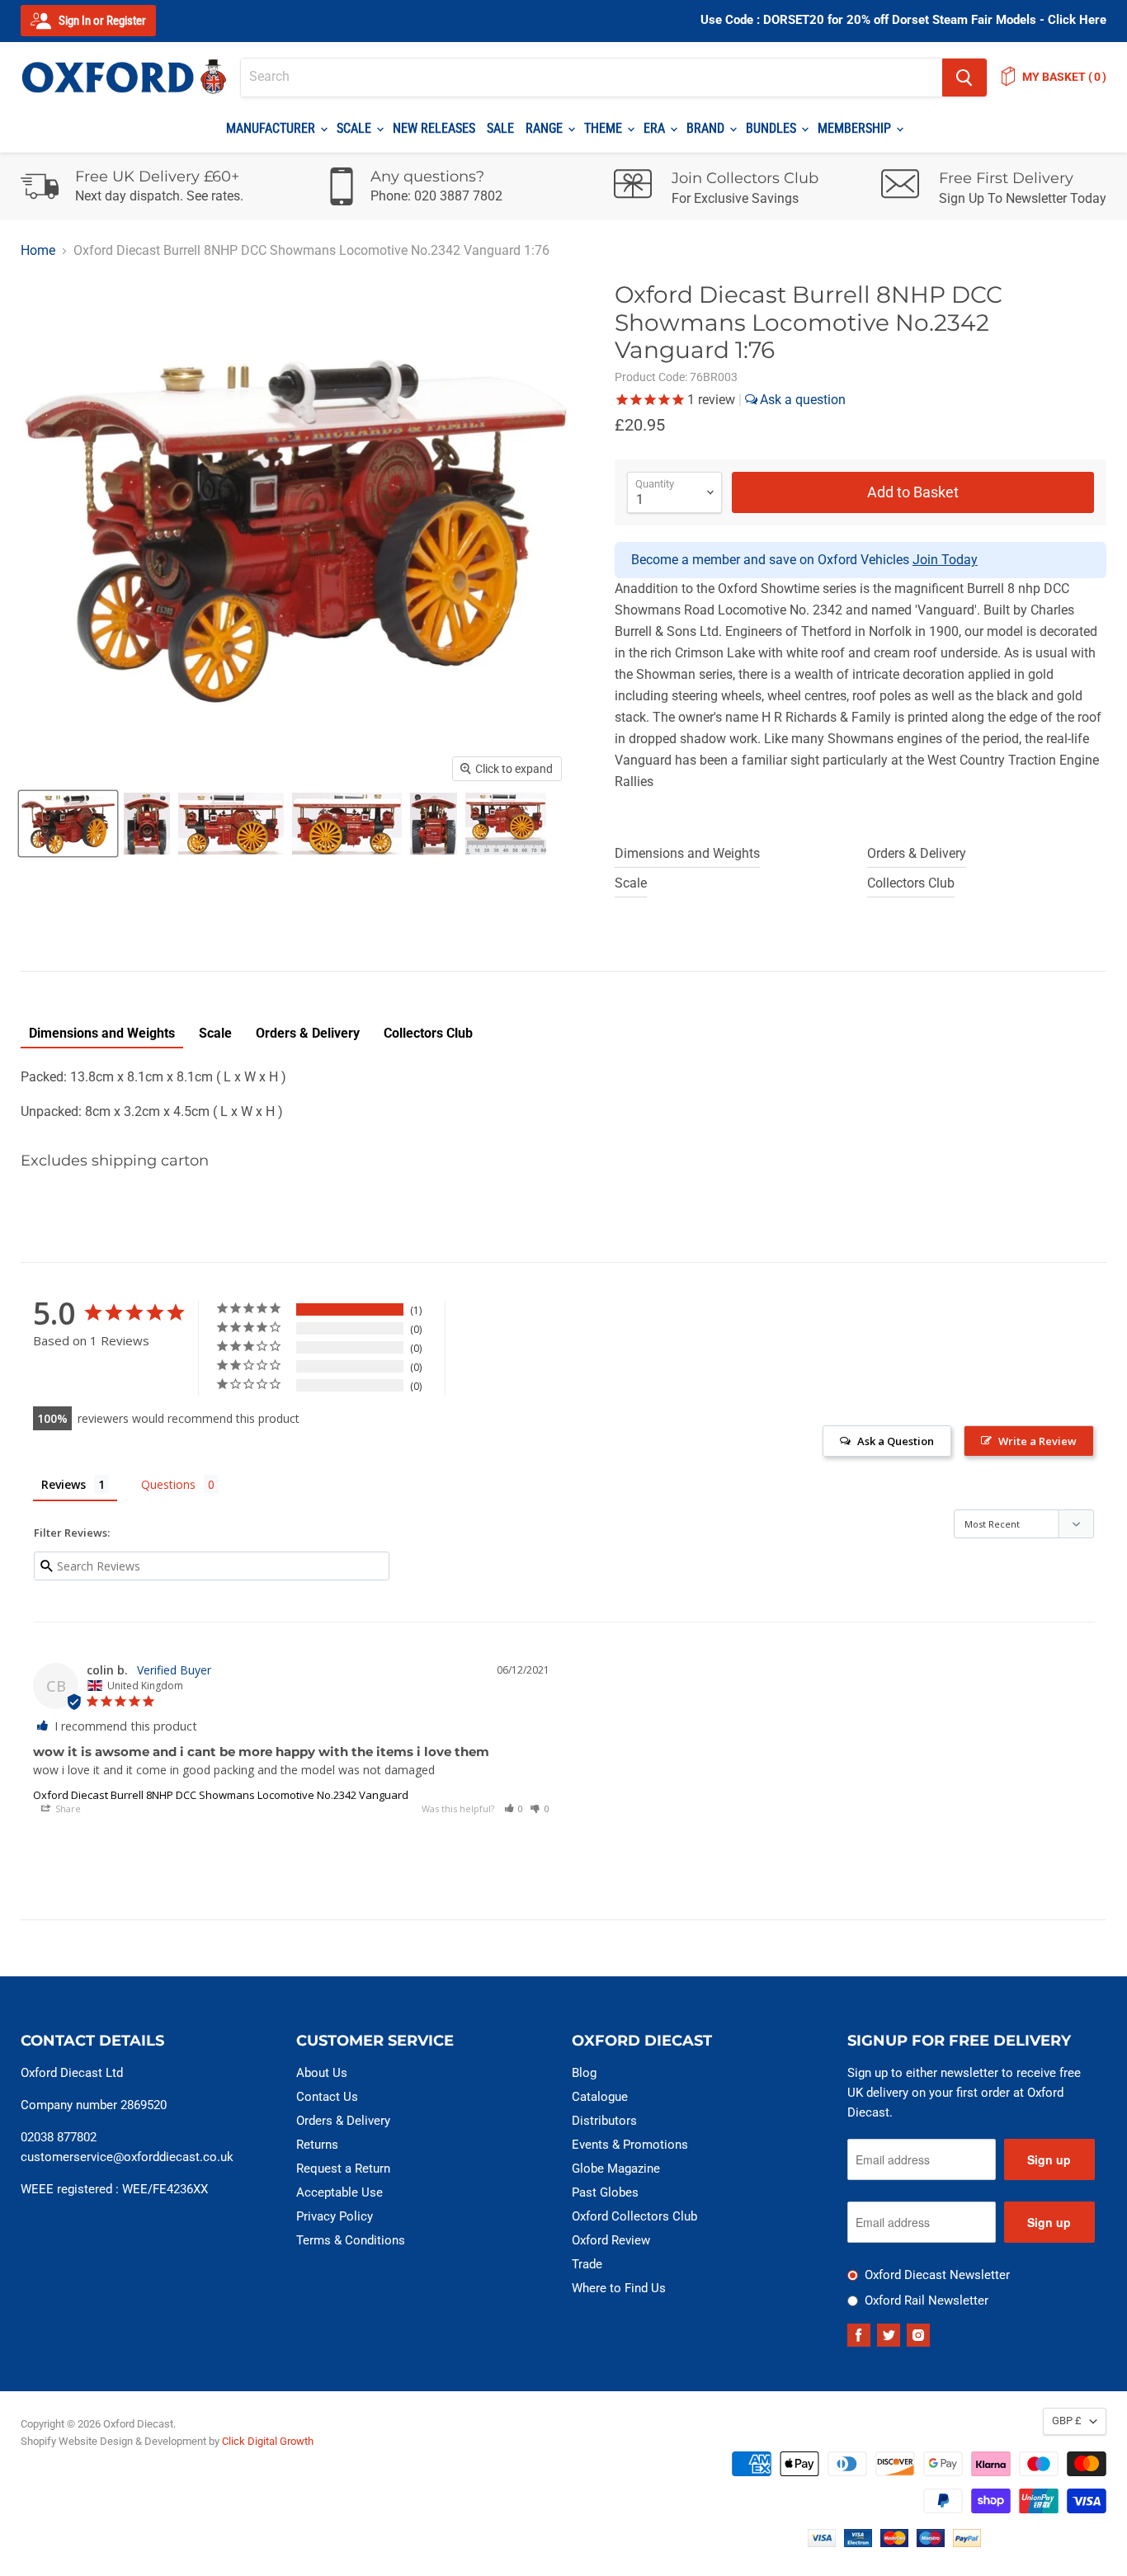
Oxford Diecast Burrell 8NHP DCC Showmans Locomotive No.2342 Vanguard (221, 1795)
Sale (500, 128)
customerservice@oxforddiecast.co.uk (127, 2157)
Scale (356, 128)
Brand (707, 128)
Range (546, 128)
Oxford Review (611, 2240)
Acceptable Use (340, 2192)
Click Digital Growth (268, 2441)
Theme (605, 128)
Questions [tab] (168, 1484)
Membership (856, 128)
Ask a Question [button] (896, 1441)
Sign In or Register (101, 21)
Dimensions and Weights (687, 853)
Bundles (773, 128)
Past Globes (605, 2192)
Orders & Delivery (917, 853)
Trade (587, 2264)
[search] (592, 78)
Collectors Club (911, 883)
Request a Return (343, 2169)
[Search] (964, 78)
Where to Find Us (619, 2288)
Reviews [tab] (64, 1484)
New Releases (434, 128)
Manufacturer (272, 128)
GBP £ (1067, 2421)
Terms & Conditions (351, 2240)
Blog (584, 2073)
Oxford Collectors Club (634, 2216)
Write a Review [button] (1037, 1441)
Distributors (604, 2121)
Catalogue (600, 2097)
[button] (514, 1808)
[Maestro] (931, 2543)
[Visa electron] (858, 2543)
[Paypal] (967, 2543)
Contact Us (327, 2097)
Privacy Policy (335, 2216)
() (1064, 77)
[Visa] (822, 2543)
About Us (322, 2073)
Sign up (1049, 2159)
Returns (317, 2145)
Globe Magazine (616, 2169)
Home (38, 251)
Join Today (945, 560)
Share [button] (67, 1808)
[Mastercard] (894, 2543)
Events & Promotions (630, 2145)
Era (656, 128)
